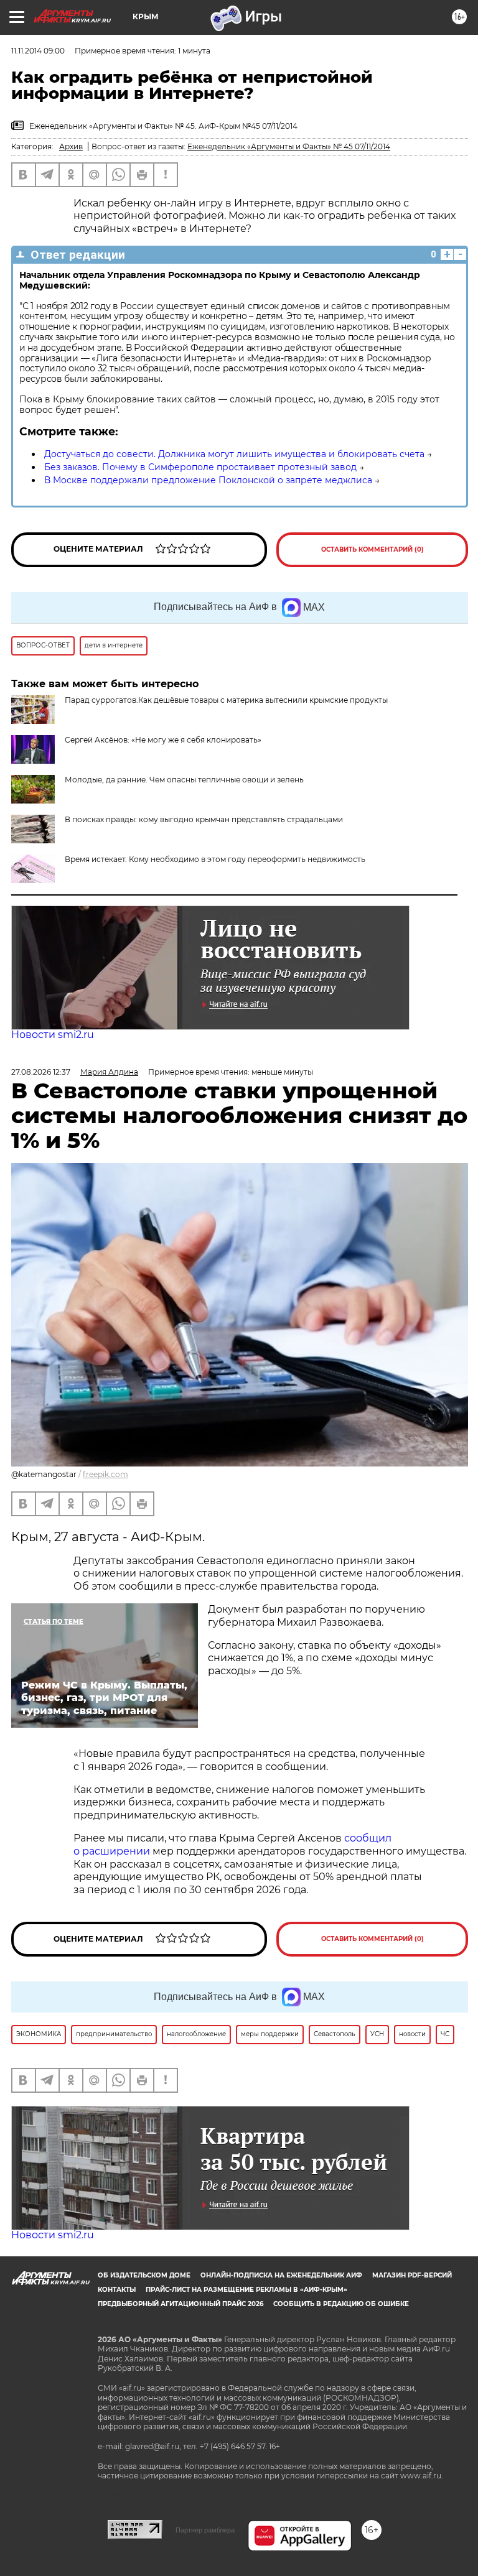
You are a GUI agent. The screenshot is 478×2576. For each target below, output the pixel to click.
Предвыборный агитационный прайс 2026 (180, 2304)
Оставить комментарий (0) (373, 549)
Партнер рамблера (205, 2530)
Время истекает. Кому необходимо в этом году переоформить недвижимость (215, 859)
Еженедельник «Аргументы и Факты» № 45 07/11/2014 (289, 146)
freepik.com (105, 1474)
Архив (71, 146)
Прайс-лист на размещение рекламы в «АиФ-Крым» (246, 2290)
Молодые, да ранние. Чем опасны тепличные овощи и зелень (184, 780)
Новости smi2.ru (53, 1035)
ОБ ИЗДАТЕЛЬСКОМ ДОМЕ (144, 2275)
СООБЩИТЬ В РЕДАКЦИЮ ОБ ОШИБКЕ (341, 2304)
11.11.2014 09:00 (38, 51)
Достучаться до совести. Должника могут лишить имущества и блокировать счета (234, 454)
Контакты (117, 2290)
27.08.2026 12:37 (41, 1072)
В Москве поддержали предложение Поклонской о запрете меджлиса (208, 480)
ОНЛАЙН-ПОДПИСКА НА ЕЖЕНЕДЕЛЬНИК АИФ (281, 2275)
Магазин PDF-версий (412, 2275)
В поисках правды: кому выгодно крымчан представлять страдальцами (204, 819)
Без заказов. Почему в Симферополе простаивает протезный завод (200, 467)
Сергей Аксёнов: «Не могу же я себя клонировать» (163, 740)
